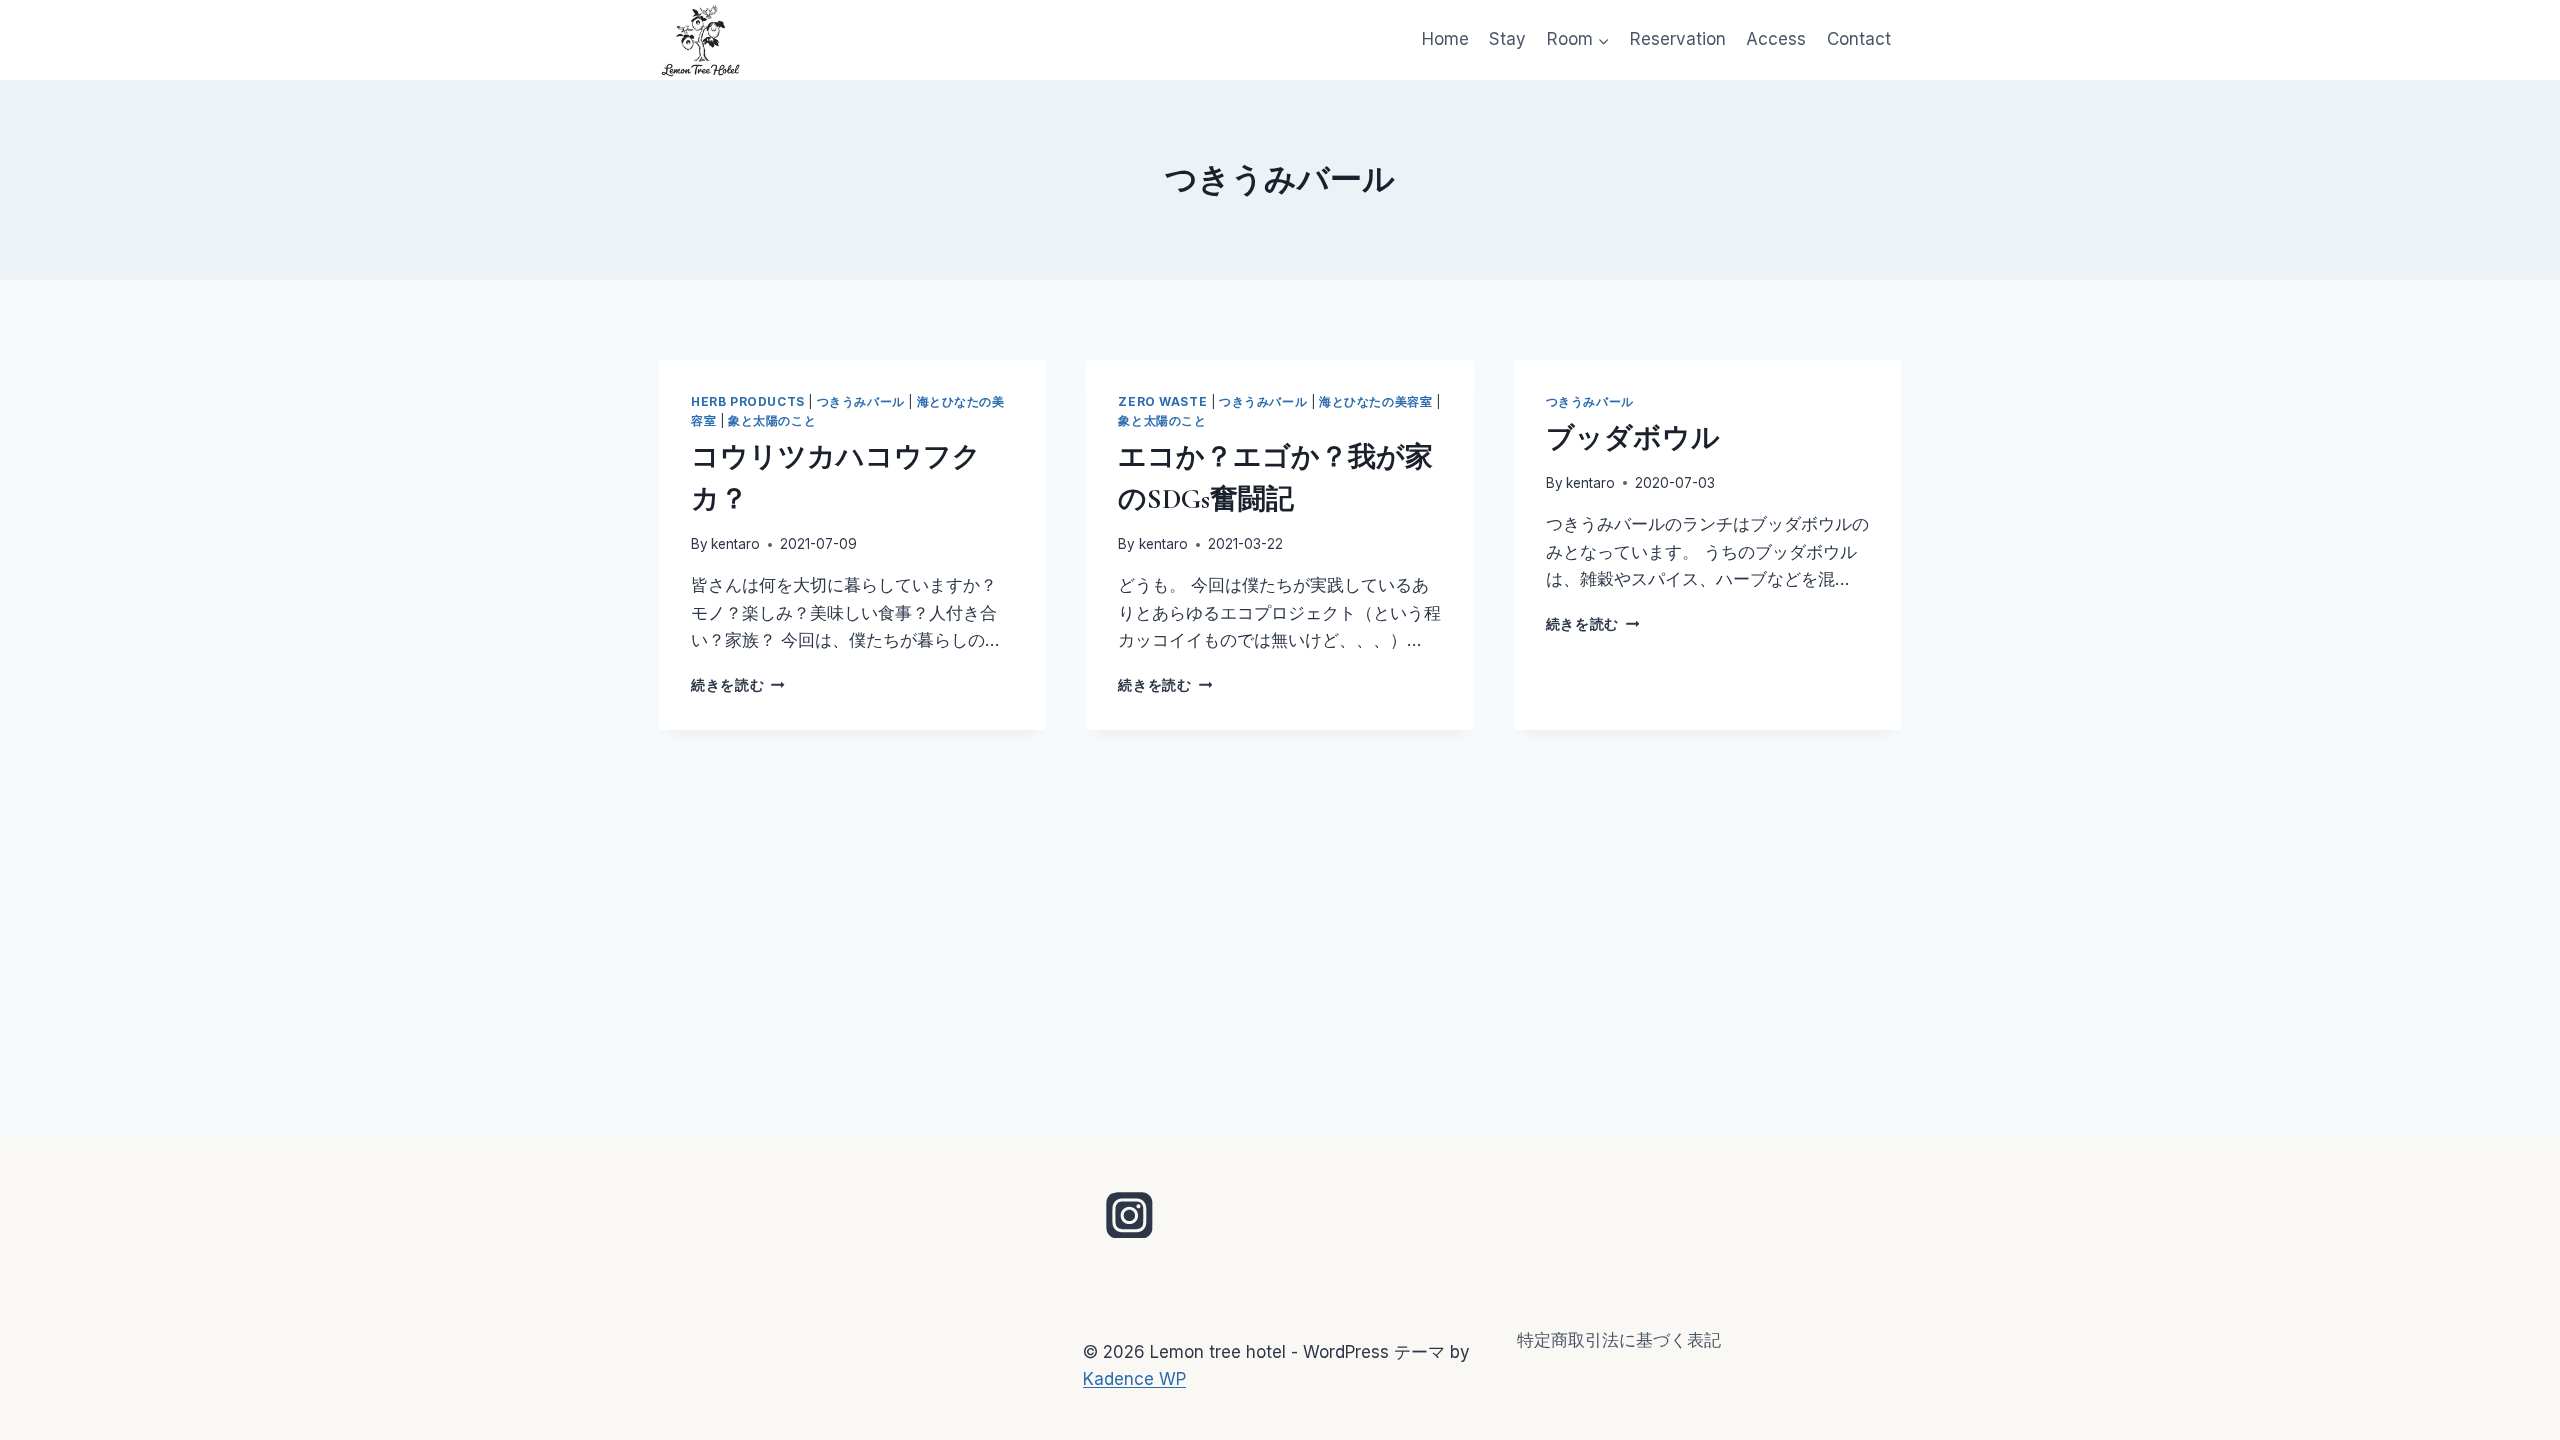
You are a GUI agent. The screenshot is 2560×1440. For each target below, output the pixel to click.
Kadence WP (1134, 1379)
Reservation (1678, 39)
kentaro (735, 544)
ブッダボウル (1633, 438)
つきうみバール (861, 401)
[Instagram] (1130, 1215)
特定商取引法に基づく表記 (1619, 1340)
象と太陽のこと (772, 420)
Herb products (748, 401)
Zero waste (1162, 401)
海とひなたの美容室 (1375, 401)
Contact (1859, 39)
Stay (1507, 39)
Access (1776, 39)
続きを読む (738, 685)
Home (1445, 39)
